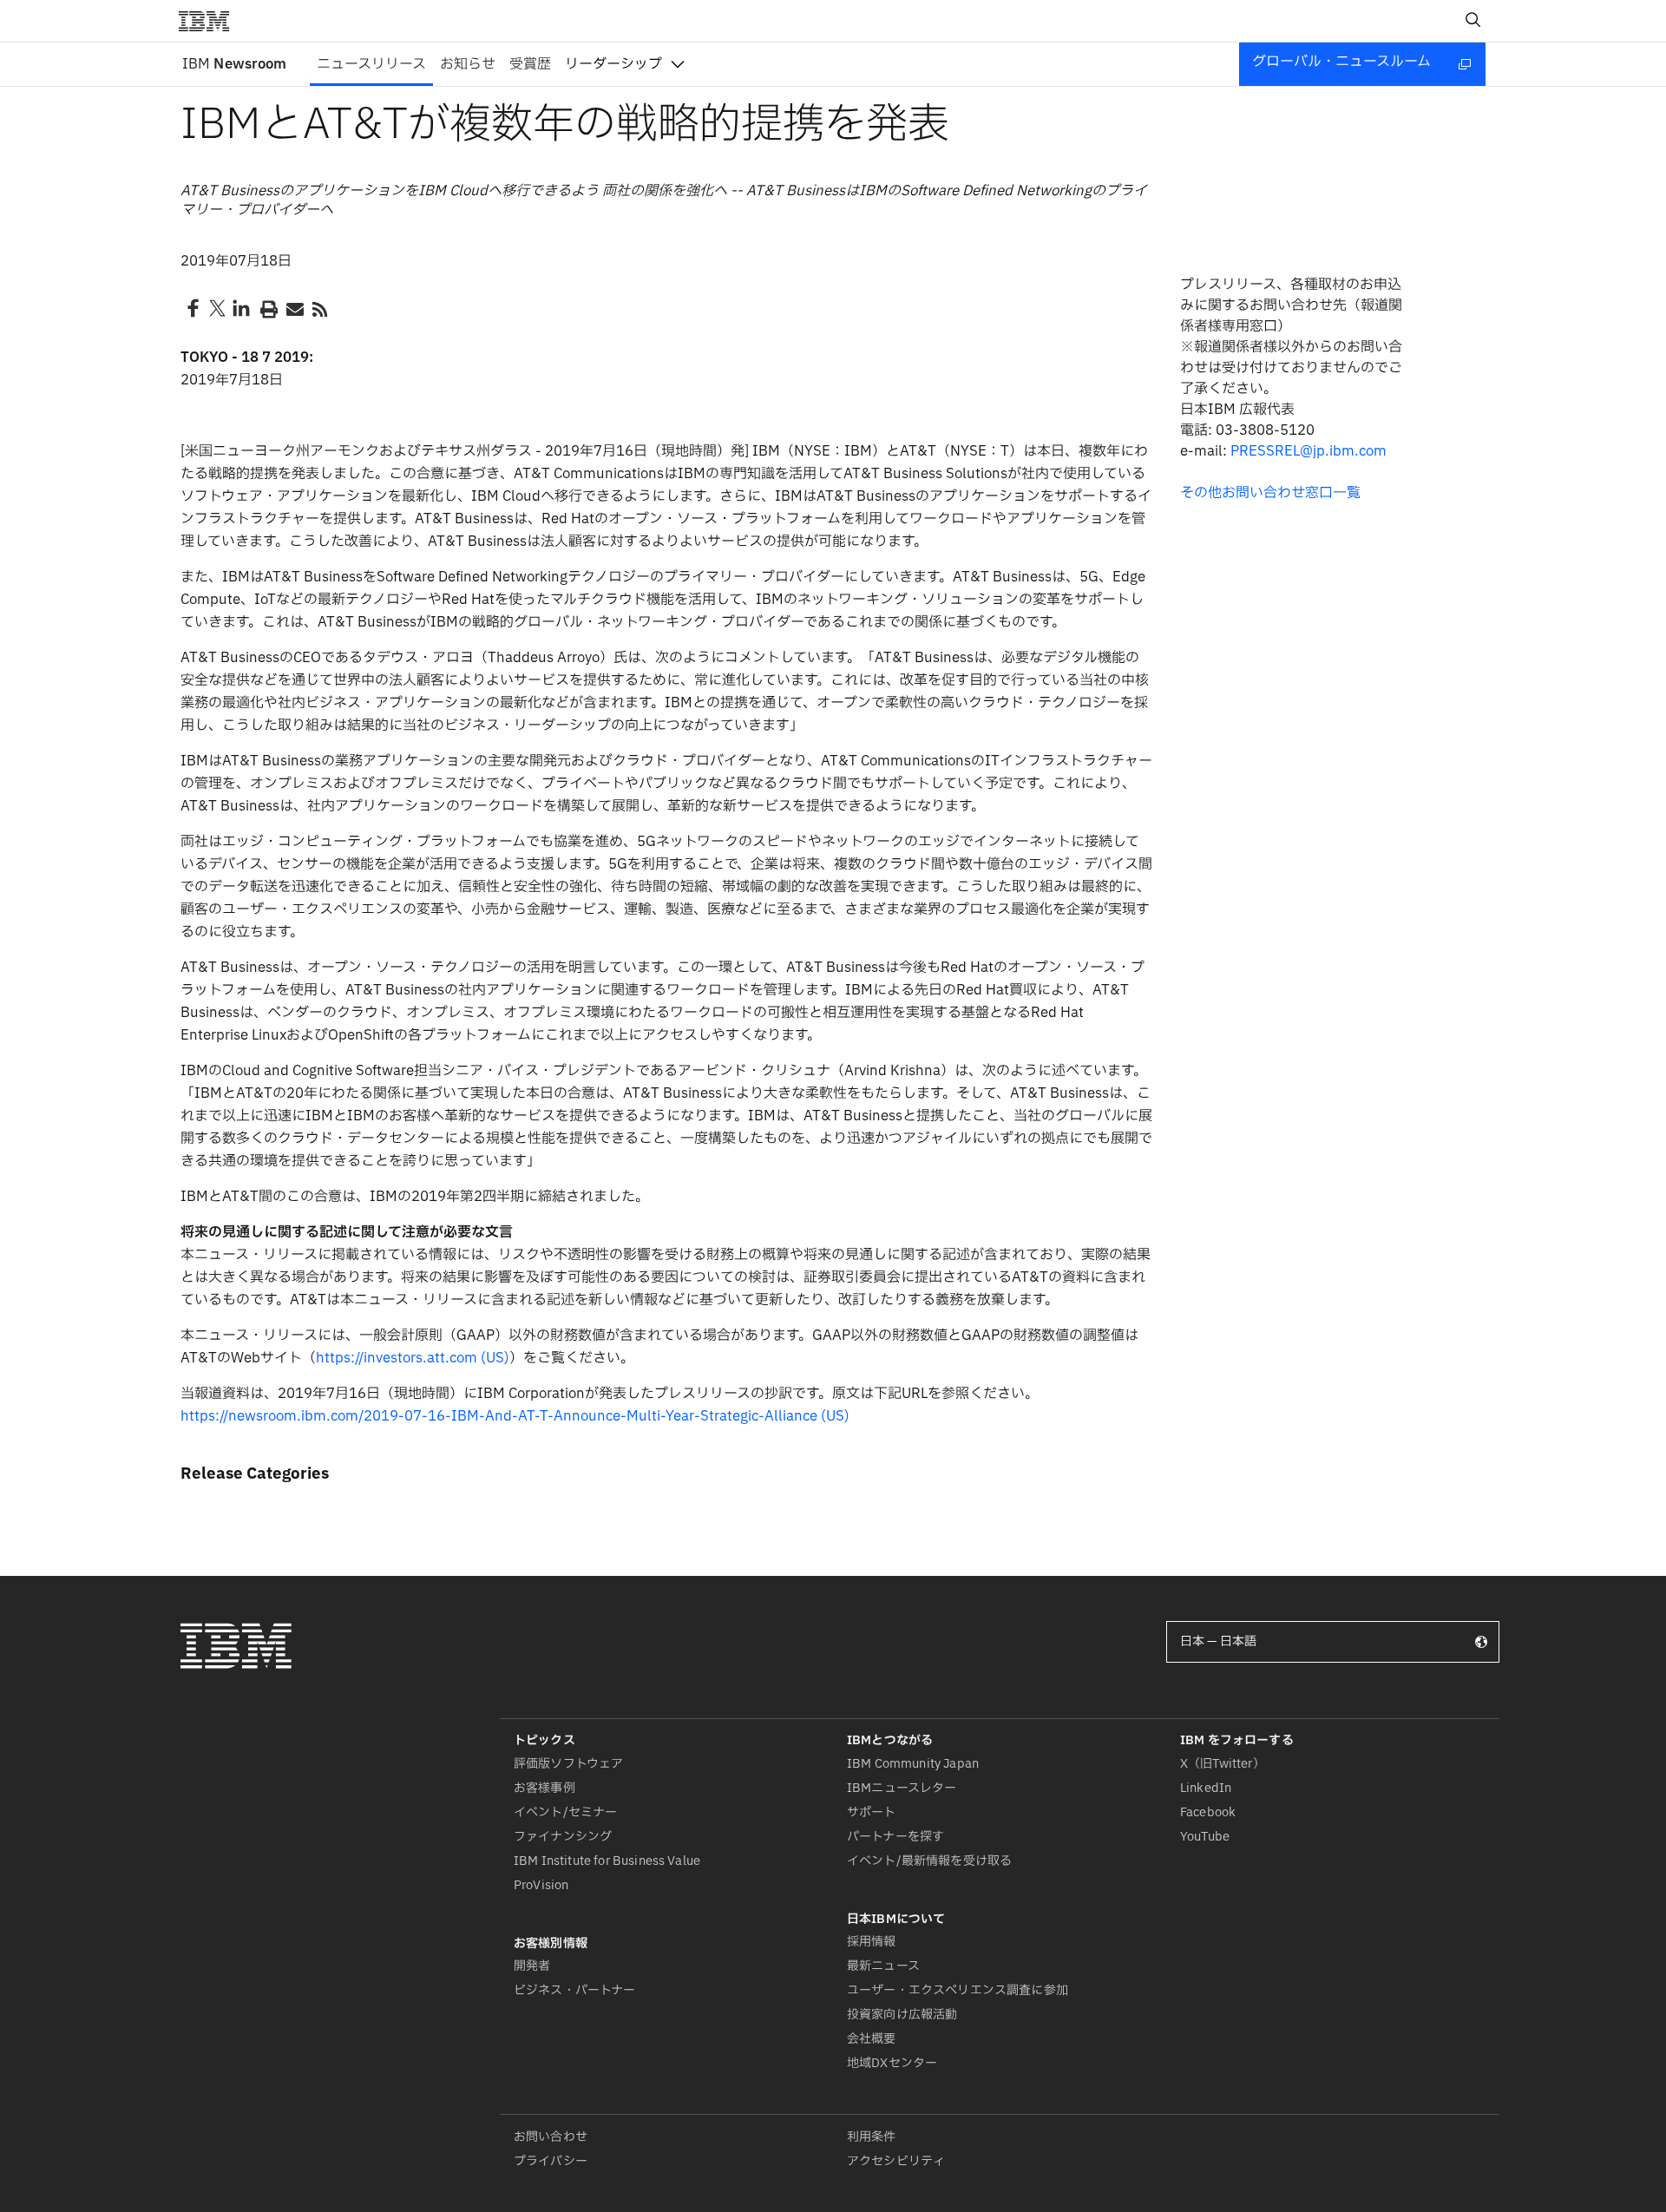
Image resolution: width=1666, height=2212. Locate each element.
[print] (267, 308)
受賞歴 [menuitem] (530, 64)
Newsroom (234, 64)
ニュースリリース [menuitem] (371, 64)
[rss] (319, 308)
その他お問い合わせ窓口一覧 (1270, 493)
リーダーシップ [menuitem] (613, 64)
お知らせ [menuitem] (468, 64)
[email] (293, 308)
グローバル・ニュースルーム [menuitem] (1341, 62)
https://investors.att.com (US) (413, 1358)
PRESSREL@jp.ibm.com (1309, 451)
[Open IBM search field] (1473, 21)
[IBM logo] (211, 21)
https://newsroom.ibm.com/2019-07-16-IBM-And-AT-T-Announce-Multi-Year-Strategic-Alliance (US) (515, 1416)
